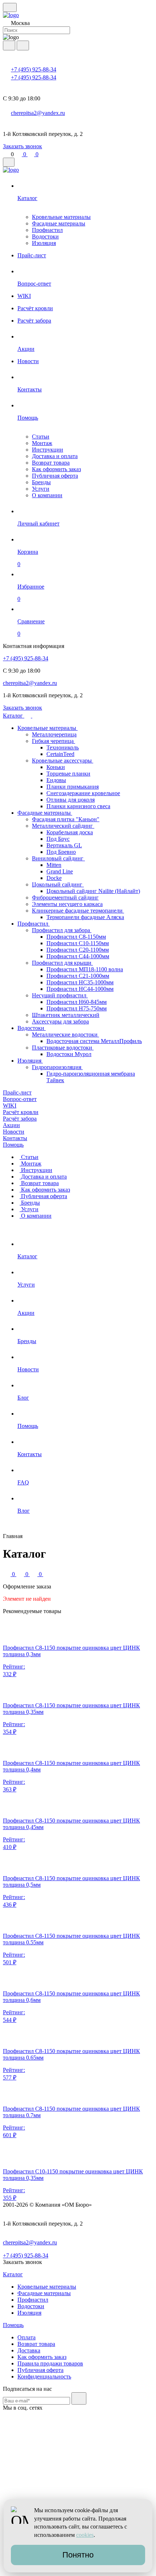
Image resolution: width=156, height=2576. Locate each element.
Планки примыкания (73, 787)
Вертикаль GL (64, 845)
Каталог (14, 716)
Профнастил (47, 230)
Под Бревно (61, 852)
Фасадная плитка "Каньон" (66, 819)
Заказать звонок (22, 146)
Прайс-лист (17, 1092)
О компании (47, 495)
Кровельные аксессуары (63, 761)
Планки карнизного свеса (78, 806)
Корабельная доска (70, 832)
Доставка (29, 2350)
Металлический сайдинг (63, 826)
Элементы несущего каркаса (67, 904)
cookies (85, 2535)
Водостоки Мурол (69, 1054)
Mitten (54, 865)
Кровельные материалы (61, 217)
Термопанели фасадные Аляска (85, 917)
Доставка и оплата (55, 456)
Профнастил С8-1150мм (76, 937)
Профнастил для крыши (62, 963)
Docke (54, 878)
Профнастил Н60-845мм (77, 1002)
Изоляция (44, 243)
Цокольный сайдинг (58, 884)
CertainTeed (60, 754)
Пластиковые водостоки (63, 1048)
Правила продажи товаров (50, 2363)
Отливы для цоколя (71, 800)
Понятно (78, 2555)
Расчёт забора (20, 1119)
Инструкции (48, 450)
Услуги (41, 489)
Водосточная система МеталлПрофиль (94, 1041)
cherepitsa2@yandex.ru (38, 113)
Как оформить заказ (56, 469)
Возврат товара (51, 463)
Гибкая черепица (54, 741)
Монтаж (42, 443)
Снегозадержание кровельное (83, 793)
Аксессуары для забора (60, 1021)
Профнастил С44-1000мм (78, 956)
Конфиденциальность (44, 2376)
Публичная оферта (55, 476)
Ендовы (56, 780)
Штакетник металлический (66, 1015)
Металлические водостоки (65, 1034)
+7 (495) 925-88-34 (34, 69)
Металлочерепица (54, 734)
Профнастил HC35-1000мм (80, 982)
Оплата (26, 2337)
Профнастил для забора (62, 930)
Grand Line (60, 871)
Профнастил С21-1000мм (78, 976)
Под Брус (58, 839)
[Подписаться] (79, 2398)
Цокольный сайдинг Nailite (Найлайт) (93, 891)
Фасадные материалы (59, 223)
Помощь (13, 1145)
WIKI (10, 1106)
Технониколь (63, 747)
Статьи (41, 437)
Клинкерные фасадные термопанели (78, 911)
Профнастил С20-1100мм (78, 950)
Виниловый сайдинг (58, 858)
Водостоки (45, 236)
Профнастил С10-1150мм (78, 943)
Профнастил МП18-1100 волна (85, 969)
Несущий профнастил (60, 995)
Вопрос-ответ (20, 1099)
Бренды (41, 482)
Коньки (56, 767)
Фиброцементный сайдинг (65, 898)
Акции (11, 1125)
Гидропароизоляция (57, 1067)
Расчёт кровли (21, 1112)
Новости (14, 1132)
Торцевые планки (68, 774)
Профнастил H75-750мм (77, 1008)
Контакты (15, 1138)
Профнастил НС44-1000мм (80, 989)
